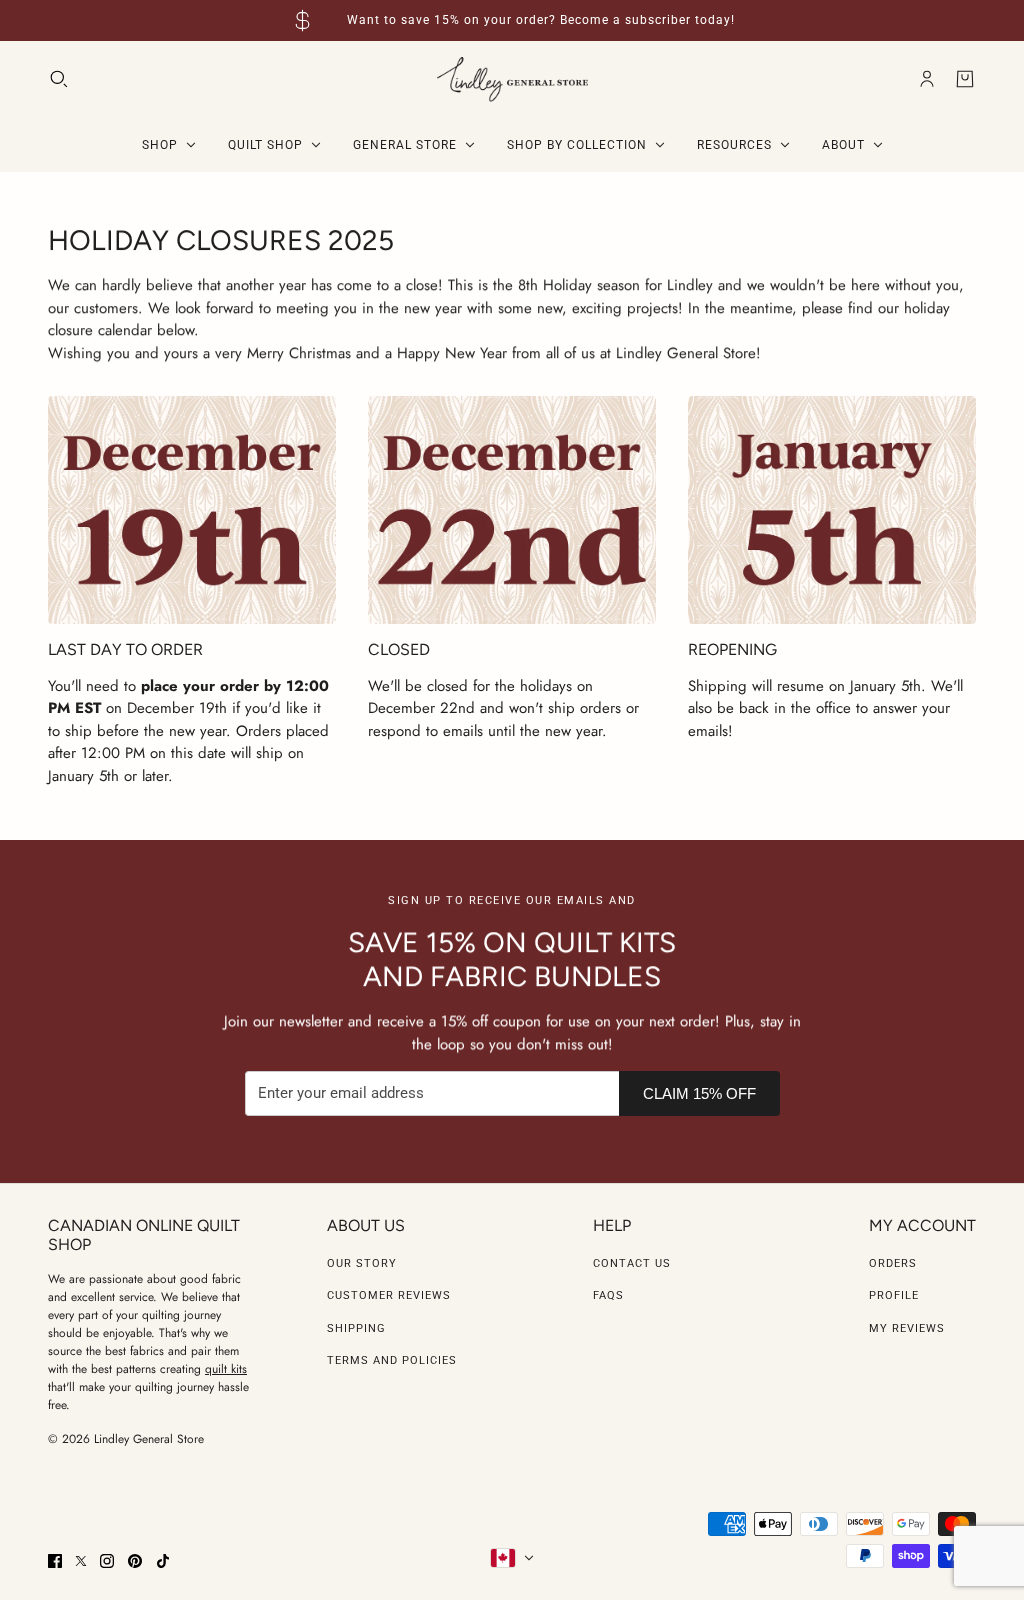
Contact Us (632, 1263)
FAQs (608, 1295)
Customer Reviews (389, 1295)
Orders (893, 1263)
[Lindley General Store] (512, 79)
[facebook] (55, 1561)
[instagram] (107, 1561)
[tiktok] (163, 1561)
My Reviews (907, 1328)
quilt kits (226, 1369)
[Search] (59, 79)
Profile (894, 1295)
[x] (81, 1561)
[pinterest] (135, 1561)
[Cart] (965, 79)
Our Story (362, 1263)
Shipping (356, 1328)
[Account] (927, 79)
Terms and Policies (392, 1360)
